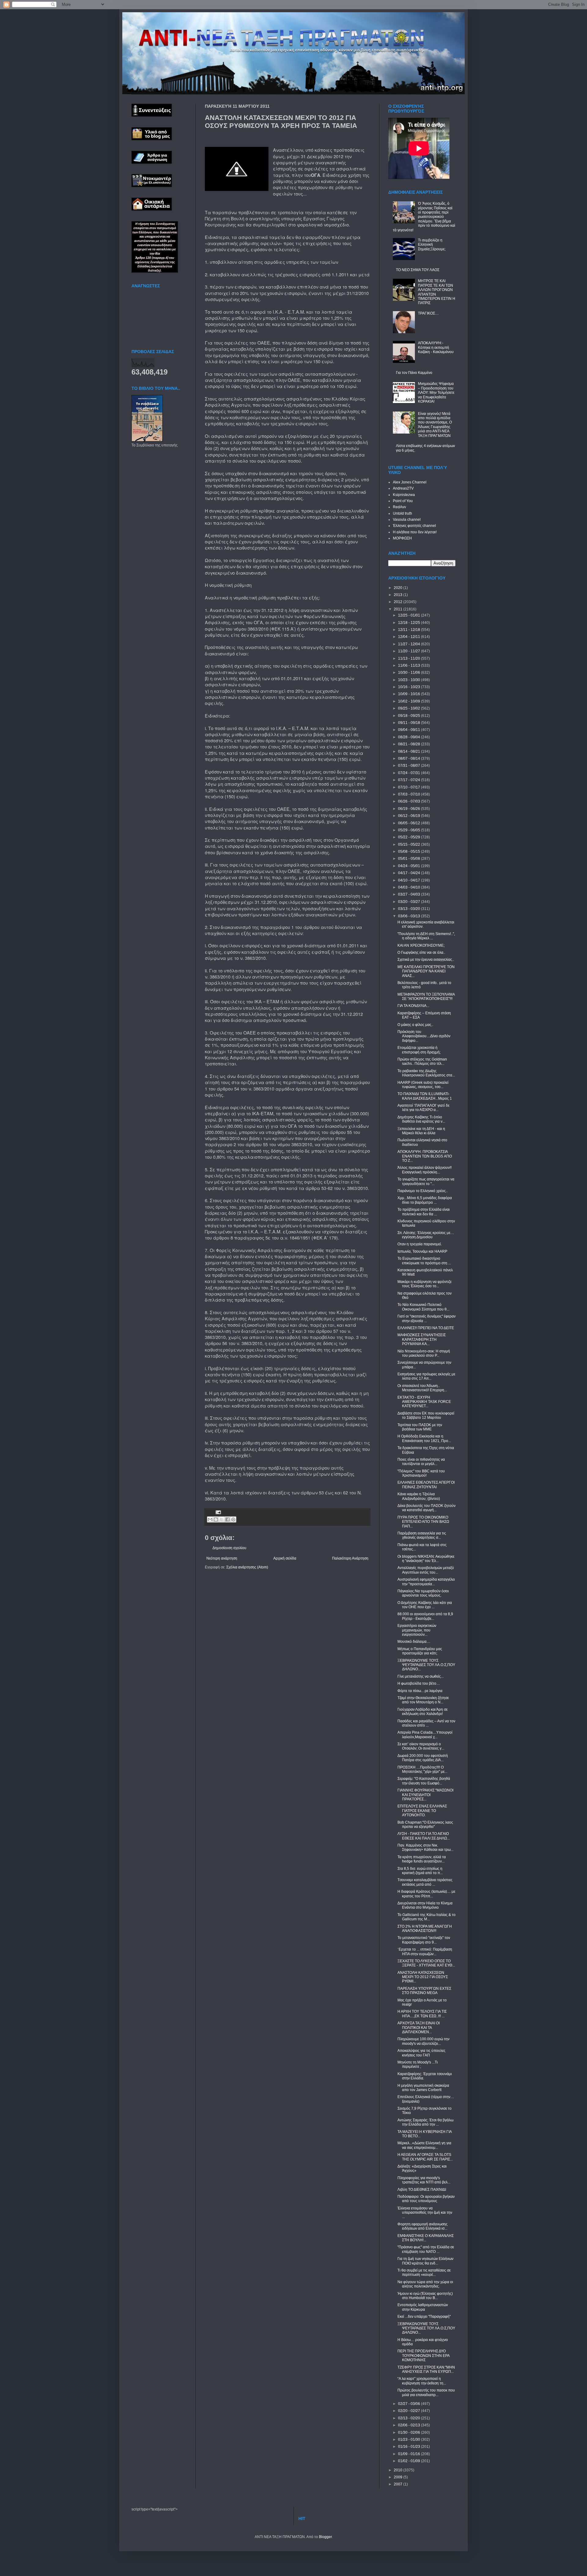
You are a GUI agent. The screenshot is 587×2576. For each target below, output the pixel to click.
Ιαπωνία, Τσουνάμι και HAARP (422, 1251)
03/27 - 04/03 (410, 894)
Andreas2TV (403, 488)
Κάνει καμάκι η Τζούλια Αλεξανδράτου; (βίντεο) (419, 1496)
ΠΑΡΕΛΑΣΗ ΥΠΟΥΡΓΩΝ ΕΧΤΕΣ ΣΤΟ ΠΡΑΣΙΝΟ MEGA (424, 1991)
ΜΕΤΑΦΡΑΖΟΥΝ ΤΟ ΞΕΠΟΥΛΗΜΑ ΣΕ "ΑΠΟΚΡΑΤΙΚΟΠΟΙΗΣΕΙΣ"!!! (426, 997)
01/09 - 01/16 (410, 2454)
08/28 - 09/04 (410, 737)
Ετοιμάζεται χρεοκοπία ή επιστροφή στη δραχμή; (419, 1050)
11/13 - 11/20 (410, 658)
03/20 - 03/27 (410, 902)
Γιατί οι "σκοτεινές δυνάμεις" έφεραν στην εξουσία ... (426, 1318)
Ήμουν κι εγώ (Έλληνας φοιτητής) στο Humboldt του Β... (425, 2296)
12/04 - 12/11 (410, 637)
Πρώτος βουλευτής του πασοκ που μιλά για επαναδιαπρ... (426, 2392)
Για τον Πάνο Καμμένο (414, 373)
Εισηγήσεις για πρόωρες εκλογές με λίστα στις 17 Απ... (426, 1376)
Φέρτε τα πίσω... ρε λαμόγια (420, 1691)
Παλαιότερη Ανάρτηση (350, 1558)
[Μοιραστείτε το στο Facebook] (227, 1519)
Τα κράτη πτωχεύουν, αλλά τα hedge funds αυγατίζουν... (422, 1859)
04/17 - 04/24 (410, 873)
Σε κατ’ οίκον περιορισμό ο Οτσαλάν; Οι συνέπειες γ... (421, 1746)
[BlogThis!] (216, 1519)
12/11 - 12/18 (410, 630)
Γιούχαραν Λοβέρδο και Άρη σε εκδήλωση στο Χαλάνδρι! (423, 1712)
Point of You (403, 501)
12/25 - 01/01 (410, 615)
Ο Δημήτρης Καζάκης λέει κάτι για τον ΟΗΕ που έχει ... (425, 1605)
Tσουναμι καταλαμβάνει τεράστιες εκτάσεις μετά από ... (425, 1882)
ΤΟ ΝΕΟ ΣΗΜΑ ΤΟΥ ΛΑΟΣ (418, 270)
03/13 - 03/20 (410, 909)
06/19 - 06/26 (410, 809)
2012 (399, 602)
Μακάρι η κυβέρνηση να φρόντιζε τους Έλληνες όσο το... (425, 1284)
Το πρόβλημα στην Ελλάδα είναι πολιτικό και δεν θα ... (424, 1212)
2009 (399, 2477)
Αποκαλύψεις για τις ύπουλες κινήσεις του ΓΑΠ (421, 2053)
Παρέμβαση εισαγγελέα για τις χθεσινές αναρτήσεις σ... (422, 1535)
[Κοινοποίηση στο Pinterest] (233, 1519)
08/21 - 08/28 (410, 744)
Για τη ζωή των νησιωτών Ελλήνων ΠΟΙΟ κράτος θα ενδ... (425, 2261)
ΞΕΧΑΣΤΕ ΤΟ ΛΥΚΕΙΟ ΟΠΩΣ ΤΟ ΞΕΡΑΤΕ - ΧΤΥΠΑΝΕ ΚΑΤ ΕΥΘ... (426, 1963)
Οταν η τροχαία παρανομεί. (420, 1244)
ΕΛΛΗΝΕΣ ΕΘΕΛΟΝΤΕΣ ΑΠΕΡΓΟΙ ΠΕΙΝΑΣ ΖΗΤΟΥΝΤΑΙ (426, 1485)
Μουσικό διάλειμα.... (414, 1642)
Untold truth (402, 513)
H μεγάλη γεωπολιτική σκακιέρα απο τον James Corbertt (423, 2088)
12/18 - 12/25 (410, 623)
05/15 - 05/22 (410, 844)
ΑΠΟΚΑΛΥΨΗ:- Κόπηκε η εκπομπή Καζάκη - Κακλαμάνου (436, 347)
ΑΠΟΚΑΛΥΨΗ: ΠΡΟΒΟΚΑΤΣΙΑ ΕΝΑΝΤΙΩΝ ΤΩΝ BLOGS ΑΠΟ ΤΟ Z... (425, 1156)
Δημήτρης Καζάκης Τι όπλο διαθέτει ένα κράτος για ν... (421, 1119)
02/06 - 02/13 (410, 2425)
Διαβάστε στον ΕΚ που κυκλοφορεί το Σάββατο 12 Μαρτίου (426, 1415)
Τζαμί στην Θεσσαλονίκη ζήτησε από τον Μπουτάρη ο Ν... (423, 1700)
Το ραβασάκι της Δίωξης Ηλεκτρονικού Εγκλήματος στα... (426, 1073)
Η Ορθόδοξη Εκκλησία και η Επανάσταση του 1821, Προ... (424, 1438)
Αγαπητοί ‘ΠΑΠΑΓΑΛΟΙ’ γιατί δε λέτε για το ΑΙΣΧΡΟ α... (423, 1108)
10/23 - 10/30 (410, 680)
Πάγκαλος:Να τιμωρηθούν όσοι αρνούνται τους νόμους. (423, 1593)
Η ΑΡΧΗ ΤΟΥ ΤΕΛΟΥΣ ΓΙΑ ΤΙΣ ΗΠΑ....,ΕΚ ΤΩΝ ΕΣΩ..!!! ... (422, 2014)
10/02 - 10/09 (410, 701)
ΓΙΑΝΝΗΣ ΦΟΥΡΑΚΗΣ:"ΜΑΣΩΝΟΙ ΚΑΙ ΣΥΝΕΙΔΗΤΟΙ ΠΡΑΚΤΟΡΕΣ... (425, 1795)
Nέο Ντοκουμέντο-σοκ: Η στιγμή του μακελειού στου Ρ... (424, 1353)
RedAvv (399, 507)
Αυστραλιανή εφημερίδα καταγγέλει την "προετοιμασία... (426, 1582)
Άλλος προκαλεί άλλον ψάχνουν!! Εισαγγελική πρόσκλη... (425, 1170)
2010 (399, 2470)
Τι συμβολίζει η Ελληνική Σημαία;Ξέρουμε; (432, 245)
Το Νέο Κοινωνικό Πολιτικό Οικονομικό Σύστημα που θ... (423, 1307)
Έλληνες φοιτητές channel (414, 526)
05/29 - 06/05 (410, 830)
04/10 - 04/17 (410, 880)
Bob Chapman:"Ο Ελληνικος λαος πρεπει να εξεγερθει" (425, 1825)
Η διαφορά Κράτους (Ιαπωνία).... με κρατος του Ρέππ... (426, 1894)
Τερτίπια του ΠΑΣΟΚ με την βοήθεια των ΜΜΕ (420, 1427)
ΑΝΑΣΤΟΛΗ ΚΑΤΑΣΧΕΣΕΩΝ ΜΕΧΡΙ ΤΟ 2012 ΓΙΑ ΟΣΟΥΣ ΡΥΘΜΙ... (423, 1977)
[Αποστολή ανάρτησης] (218, 1512)
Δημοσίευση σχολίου (229, 1548)
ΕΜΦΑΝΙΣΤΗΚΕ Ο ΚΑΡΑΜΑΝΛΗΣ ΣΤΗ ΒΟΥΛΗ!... (426, 2238)
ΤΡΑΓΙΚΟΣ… (428, 313)
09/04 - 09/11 (410, 730)
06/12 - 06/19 (410, 816)
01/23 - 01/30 (410, 2440)
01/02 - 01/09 (410, 2461)
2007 (399, 2484)
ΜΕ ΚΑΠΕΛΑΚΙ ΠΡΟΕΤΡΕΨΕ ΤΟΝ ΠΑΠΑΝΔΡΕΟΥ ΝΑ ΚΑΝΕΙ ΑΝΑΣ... (426, 971)
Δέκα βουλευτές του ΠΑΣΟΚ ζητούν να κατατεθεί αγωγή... (426, 1508)
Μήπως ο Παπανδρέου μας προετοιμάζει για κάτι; (420, 1651)
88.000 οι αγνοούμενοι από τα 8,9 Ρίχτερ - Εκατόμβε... (425, 1616)
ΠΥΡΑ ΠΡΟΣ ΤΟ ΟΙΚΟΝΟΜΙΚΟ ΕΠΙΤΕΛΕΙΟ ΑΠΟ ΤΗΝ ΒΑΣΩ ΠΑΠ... (423, 1522)
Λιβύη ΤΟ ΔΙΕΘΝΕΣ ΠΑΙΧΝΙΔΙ (422, 2190)
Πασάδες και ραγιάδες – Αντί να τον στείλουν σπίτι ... (426, 1723)
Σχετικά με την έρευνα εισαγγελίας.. (426, 960)
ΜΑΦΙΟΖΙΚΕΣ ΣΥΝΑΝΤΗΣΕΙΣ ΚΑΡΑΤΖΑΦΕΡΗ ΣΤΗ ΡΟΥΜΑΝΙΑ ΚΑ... (422, 1339)
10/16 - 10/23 (410, 687)
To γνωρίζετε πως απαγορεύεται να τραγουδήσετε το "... (426, 1181)
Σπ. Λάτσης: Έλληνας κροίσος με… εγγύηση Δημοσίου (426, 1235)
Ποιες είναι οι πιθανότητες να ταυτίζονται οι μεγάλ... (421, 1462)
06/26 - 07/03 (410, 801)
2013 (399, 595)
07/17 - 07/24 (410, 780)
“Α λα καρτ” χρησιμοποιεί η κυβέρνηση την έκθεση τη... (422, 2381)
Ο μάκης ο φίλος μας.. (415, 1025)
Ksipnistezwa (404, 495)
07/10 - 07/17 (410, 787)
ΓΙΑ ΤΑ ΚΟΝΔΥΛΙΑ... (413, 1006)
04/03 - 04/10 (410, 887)
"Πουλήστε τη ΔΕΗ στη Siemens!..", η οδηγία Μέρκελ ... (426, 936)
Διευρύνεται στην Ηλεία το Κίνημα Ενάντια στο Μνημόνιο (425, 1905)
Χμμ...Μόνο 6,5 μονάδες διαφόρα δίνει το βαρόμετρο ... (425, 1200)
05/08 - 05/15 (410, 852)
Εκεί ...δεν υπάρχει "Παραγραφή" (424, 2317)
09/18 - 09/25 (410, 716)
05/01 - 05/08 (410, 859)
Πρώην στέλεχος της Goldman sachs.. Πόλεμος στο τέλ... (422, 1061)
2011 (399, 609)
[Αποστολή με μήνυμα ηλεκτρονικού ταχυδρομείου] (210, 1519)
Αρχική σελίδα (285, 1558)
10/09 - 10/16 (410, 694)
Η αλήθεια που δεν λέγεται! (415, 532)
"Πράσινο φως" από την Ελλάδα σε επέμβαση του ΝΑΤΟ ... (426, 2249)
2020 (399, 588)
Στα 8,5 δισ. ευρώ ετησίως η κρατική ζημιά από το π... (420, 1871)
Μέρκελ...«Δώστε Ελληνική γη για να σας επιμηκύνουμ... (424, 2145)
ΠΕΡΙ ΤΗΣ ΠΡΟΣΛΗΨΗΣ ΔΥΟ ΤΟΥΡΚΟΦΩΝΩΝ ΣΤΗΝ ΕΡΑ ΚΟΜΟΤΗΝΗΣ (423, 2356)
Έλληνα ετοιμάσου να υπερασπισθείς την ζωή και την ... (425, 2213)
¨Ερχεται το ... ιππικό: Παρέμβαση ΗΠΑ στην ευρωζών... (425, 1952)
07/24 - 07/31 (410, 773)
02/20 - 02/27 (410, 2411)
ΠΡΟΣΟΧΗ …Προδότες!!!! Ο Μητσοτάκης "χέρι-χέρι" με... (422, 1769)
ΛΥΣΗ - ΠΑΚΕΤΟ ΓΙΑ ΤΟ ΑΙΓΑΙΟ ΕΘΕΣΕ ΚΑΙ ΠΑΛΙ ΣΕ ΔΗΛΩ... (424, 1836)
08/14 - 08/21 (410, 751)
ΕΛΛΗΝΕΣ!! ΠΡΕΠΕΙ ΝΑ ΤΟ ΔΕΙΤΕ (426, 1328)
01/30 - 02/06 (410, 2432)
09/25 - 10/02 (410, 708)
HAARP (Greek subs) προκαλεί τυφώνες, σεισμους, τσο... (423, 1085)
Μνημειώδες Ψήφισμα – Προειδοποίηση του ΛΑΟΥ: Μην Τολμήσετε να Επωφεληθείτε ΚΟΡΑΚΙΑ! (436, 393)
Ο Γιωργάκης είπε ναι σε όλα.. (421, 952)
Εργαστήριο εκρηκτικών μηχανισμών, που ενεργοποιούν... (417, 1630)
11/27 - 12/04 (410, 644)
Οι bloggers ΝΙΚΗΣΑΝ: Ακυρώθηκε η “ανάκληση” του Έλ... (426, 1559)
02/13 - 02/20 (410, 2418)
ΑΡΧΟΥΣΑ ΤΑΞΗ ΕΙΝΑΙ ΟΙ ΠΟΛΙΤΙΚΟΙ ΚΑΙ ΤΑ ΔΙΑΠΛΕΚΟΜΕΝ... (419, 2028)
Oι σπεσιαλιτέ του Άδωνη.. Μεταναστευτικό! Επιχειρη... (422, 1388)
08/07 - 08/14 (410, 759)
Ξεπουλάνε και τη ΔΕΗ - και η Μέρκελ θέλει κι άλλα (421, 1131)
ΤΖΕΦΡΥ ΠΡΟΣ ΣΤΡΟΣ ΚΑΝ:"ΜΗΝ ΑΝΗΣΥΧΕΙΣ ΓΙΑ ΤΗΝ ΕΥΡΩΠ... (426, 2369)
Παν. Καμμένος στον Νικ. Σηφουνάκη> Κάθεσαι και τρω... (425, 1847)
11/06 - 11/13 (410, 665)
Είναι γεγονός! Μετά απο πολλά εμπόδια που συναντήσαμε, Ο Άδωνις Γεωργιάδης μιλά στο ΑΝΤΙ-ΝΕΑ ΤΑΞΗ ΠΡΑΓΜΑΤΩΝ (435, 425)
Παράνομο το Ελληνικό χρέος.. (423, 1191)
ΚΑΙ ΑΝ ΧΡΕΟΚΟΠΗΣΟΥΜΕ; (421, 945)
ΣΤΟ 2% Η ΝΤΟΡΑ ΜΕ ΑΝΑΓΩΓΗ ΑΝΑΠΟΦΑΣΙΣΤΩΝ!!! (425, 1929)
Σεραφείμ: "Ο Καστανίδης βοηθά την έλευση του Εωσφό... (424, 1781)
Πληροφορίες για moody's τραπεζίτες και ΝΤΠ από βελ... (424, 2180)
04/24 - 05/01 (410, 866)
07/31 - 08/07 (410, 766)
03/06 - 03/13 (410, 916)
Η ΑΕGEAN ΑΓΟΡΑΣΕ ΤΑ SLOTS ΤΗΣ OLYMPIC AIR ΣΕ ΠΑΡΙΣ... (425, 2157)
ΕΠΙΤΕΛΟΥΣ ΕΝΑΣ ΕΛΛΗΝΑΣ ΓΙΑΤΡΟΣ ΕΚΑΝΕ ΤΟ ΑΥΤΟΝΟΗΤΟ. (422, 1811)
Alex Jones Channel (410, 482)
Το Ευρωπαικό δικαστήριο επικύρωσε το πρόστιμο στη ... (424, 1261)
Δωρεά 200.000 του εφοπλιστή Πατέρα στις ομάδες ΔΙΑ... (423, 1758)
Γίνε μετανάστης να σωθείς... (421, 1676)
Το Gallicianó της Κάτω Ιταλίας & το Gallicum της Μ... (426, 1917)
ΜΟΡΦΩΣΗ (402, 538)
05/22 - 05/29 (410, 837)
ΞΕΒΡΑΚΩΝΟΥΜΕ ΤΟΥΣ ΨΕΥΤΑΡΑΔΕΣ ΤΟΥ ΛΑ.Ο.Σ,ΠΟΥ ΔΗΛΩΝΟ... (426, 1665)
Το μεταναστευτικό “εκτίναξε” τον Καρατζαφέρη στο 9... (424, 1940)
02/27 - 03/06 (410, 2404)
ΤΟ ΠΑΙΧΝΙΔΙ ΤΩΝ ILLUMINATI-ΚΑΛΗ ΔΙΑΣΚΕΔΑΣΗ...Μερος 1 (425, 1096)
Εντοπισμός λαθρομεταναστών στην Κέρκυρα (423, 2307)
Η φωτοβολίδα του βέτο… (419, 1683)
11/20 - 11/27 (410, 651)
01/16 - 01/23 (410, 2447)
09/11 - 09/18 (410, 723)
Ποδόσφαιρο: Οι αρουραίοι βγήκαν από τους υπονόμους (426, 2199)
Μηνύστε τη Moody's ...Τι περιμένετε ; (418, 2064)
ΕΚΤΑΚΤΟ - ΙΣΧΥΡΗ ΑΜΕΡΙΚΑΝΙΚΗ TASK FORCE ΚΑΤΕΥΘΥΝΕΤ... (424, 1402)
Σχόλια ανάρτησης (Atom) (247, 1567)
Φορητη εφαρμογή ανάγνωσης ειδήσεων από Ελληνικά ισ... (423, 2226)
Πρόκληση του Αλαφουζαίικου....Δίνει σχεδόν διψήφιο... (424, 1036)
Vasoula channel (407, 520)
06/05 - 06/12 (410, 823)
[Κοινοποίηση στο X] (222, 1519)
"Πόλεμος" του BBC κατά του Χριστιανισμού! (421, 1473)
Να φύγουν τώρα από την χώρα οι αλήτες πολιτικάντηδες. (425, 2284)
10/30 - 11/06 (410, 673)
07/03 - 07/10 (410, 794)
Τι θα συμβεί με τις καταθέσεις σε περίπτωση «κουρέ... (424, 2272)
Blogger (325, 2537)
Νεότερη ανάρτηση (222, 1558)
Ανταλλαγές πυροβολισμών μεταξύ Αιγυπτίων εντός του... (426, 1570)
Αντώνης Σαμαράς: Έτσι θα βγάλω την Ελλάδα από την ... (425, 2122)
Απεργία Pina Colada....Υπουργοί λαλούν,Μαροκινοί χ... (425, 1735)
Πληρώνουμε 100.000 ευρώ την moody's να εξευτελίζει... (423, 2041)
